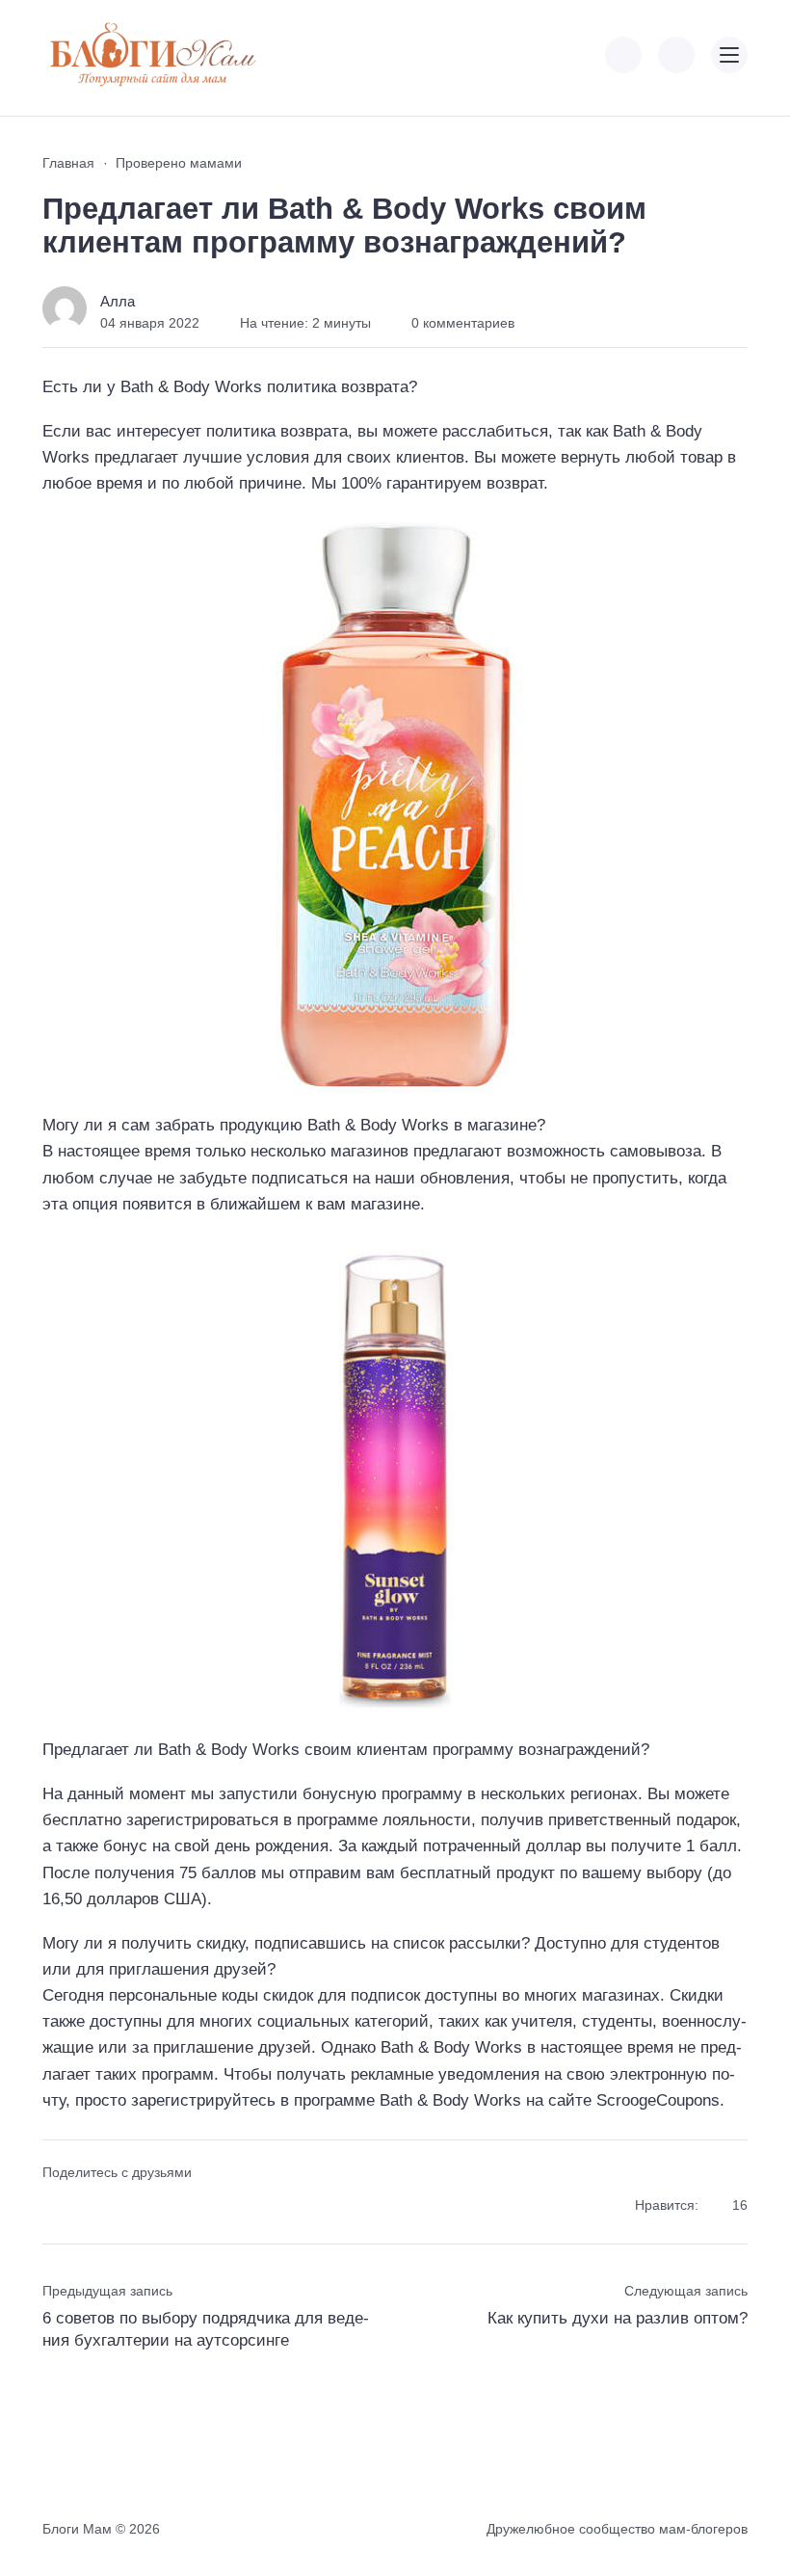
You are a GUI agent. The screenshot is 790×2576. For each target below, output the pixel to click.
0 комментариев (463, 323)
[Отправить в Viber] (124, 2206)
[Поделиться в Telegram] (90, 2206)
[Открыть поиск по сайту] (676, 55)
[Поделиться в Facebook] (55, 2206)
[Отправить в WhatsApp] (158, 2206)
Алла (118, 301)
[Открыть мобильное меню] (729, 55)
